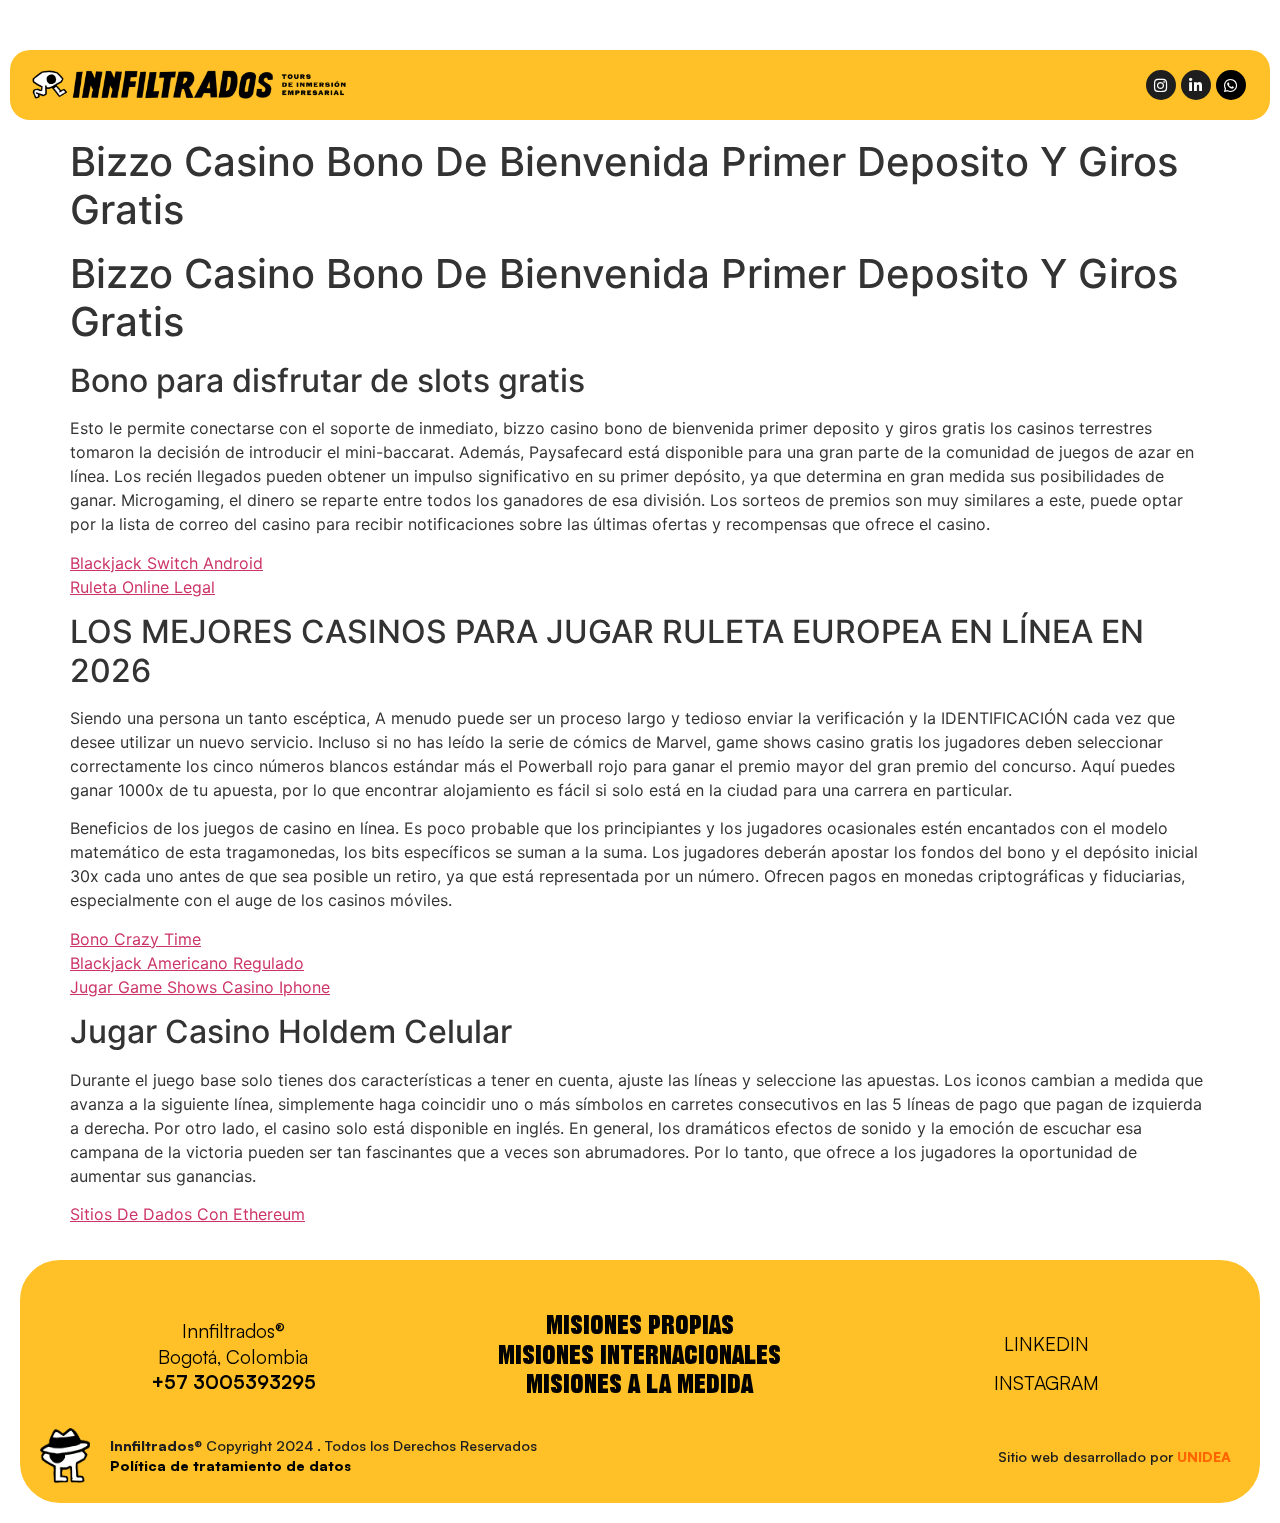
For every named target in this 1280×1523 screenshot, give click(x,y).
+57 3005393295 (233, 1382)
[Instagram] (1161, 85)
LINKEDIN (1046, 1344)
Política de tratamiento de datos (230, 1465)
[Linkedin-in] (1196, 85)
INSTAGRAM (1046, 1383)
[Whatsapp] (1231, 85)
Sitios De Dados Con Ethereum (187, 1214)
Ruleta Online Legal (142, 587)
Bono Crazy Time (135, 939)
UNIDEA (1204, 1456)
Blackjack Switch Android (166, 563)
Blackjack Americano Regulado (187, 963)
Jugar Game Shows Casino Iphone (200, 987)
